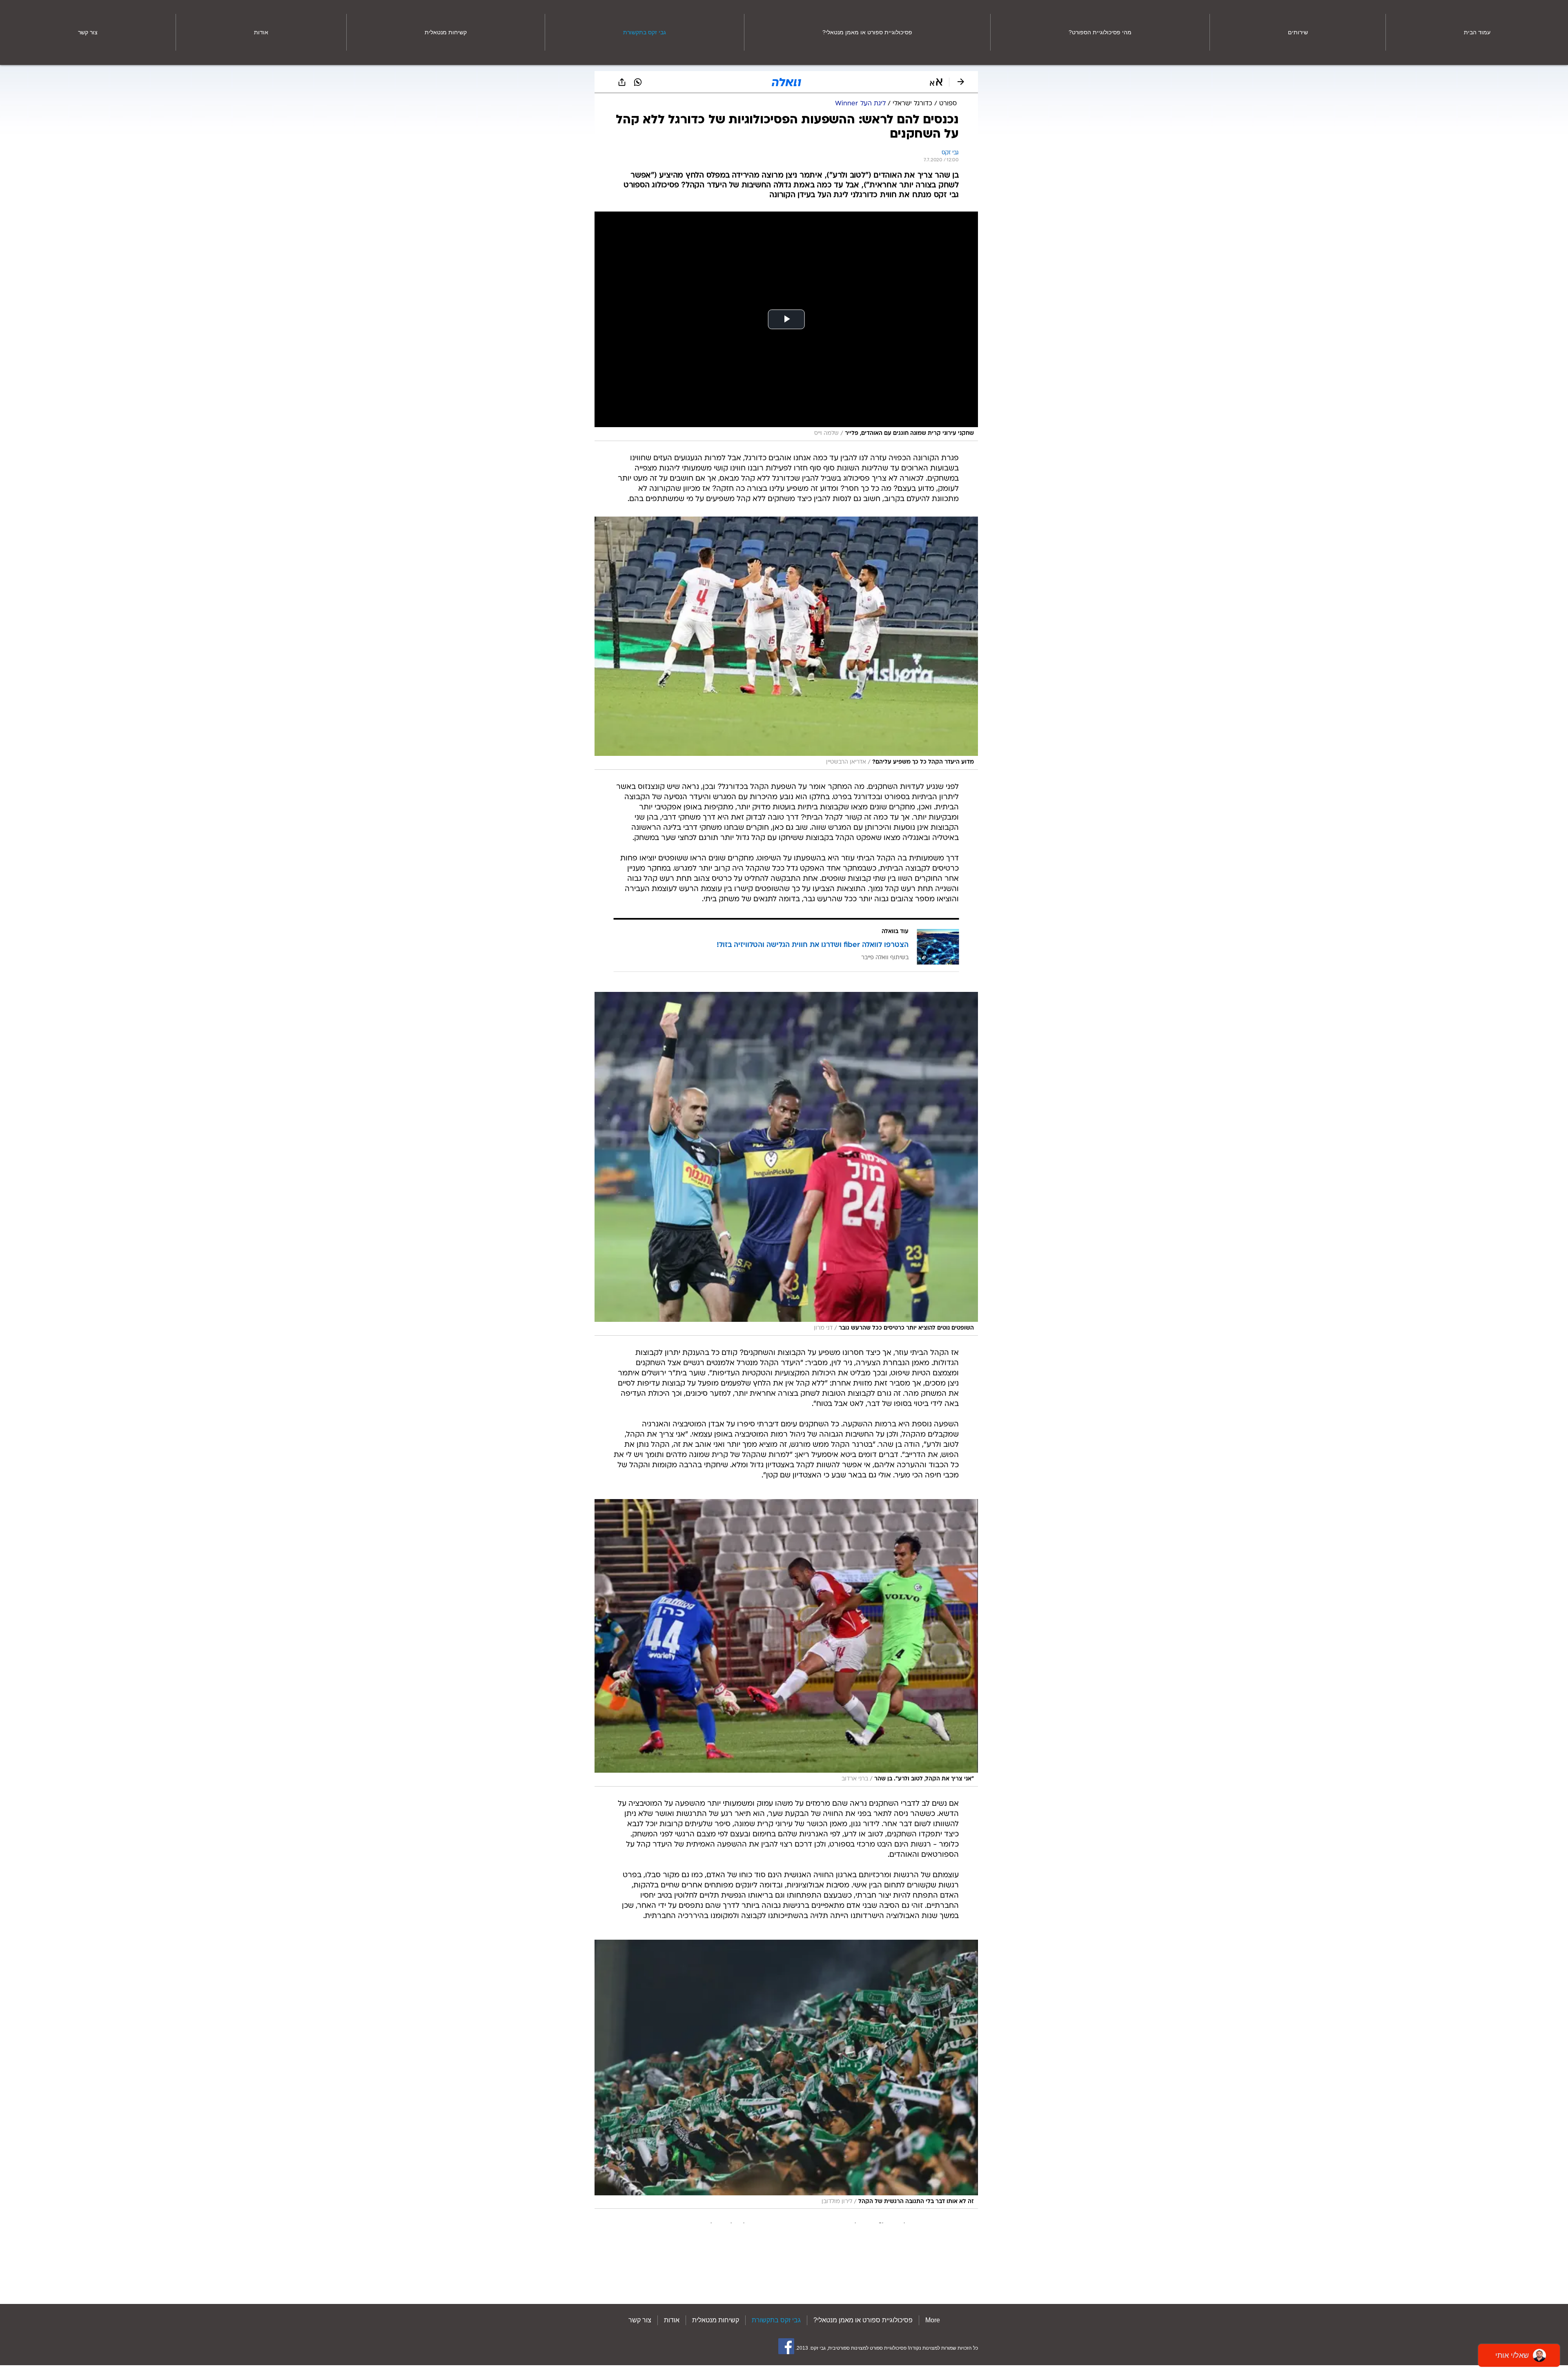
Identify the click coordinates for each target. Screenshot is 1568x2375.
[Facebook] (786, 2346)
